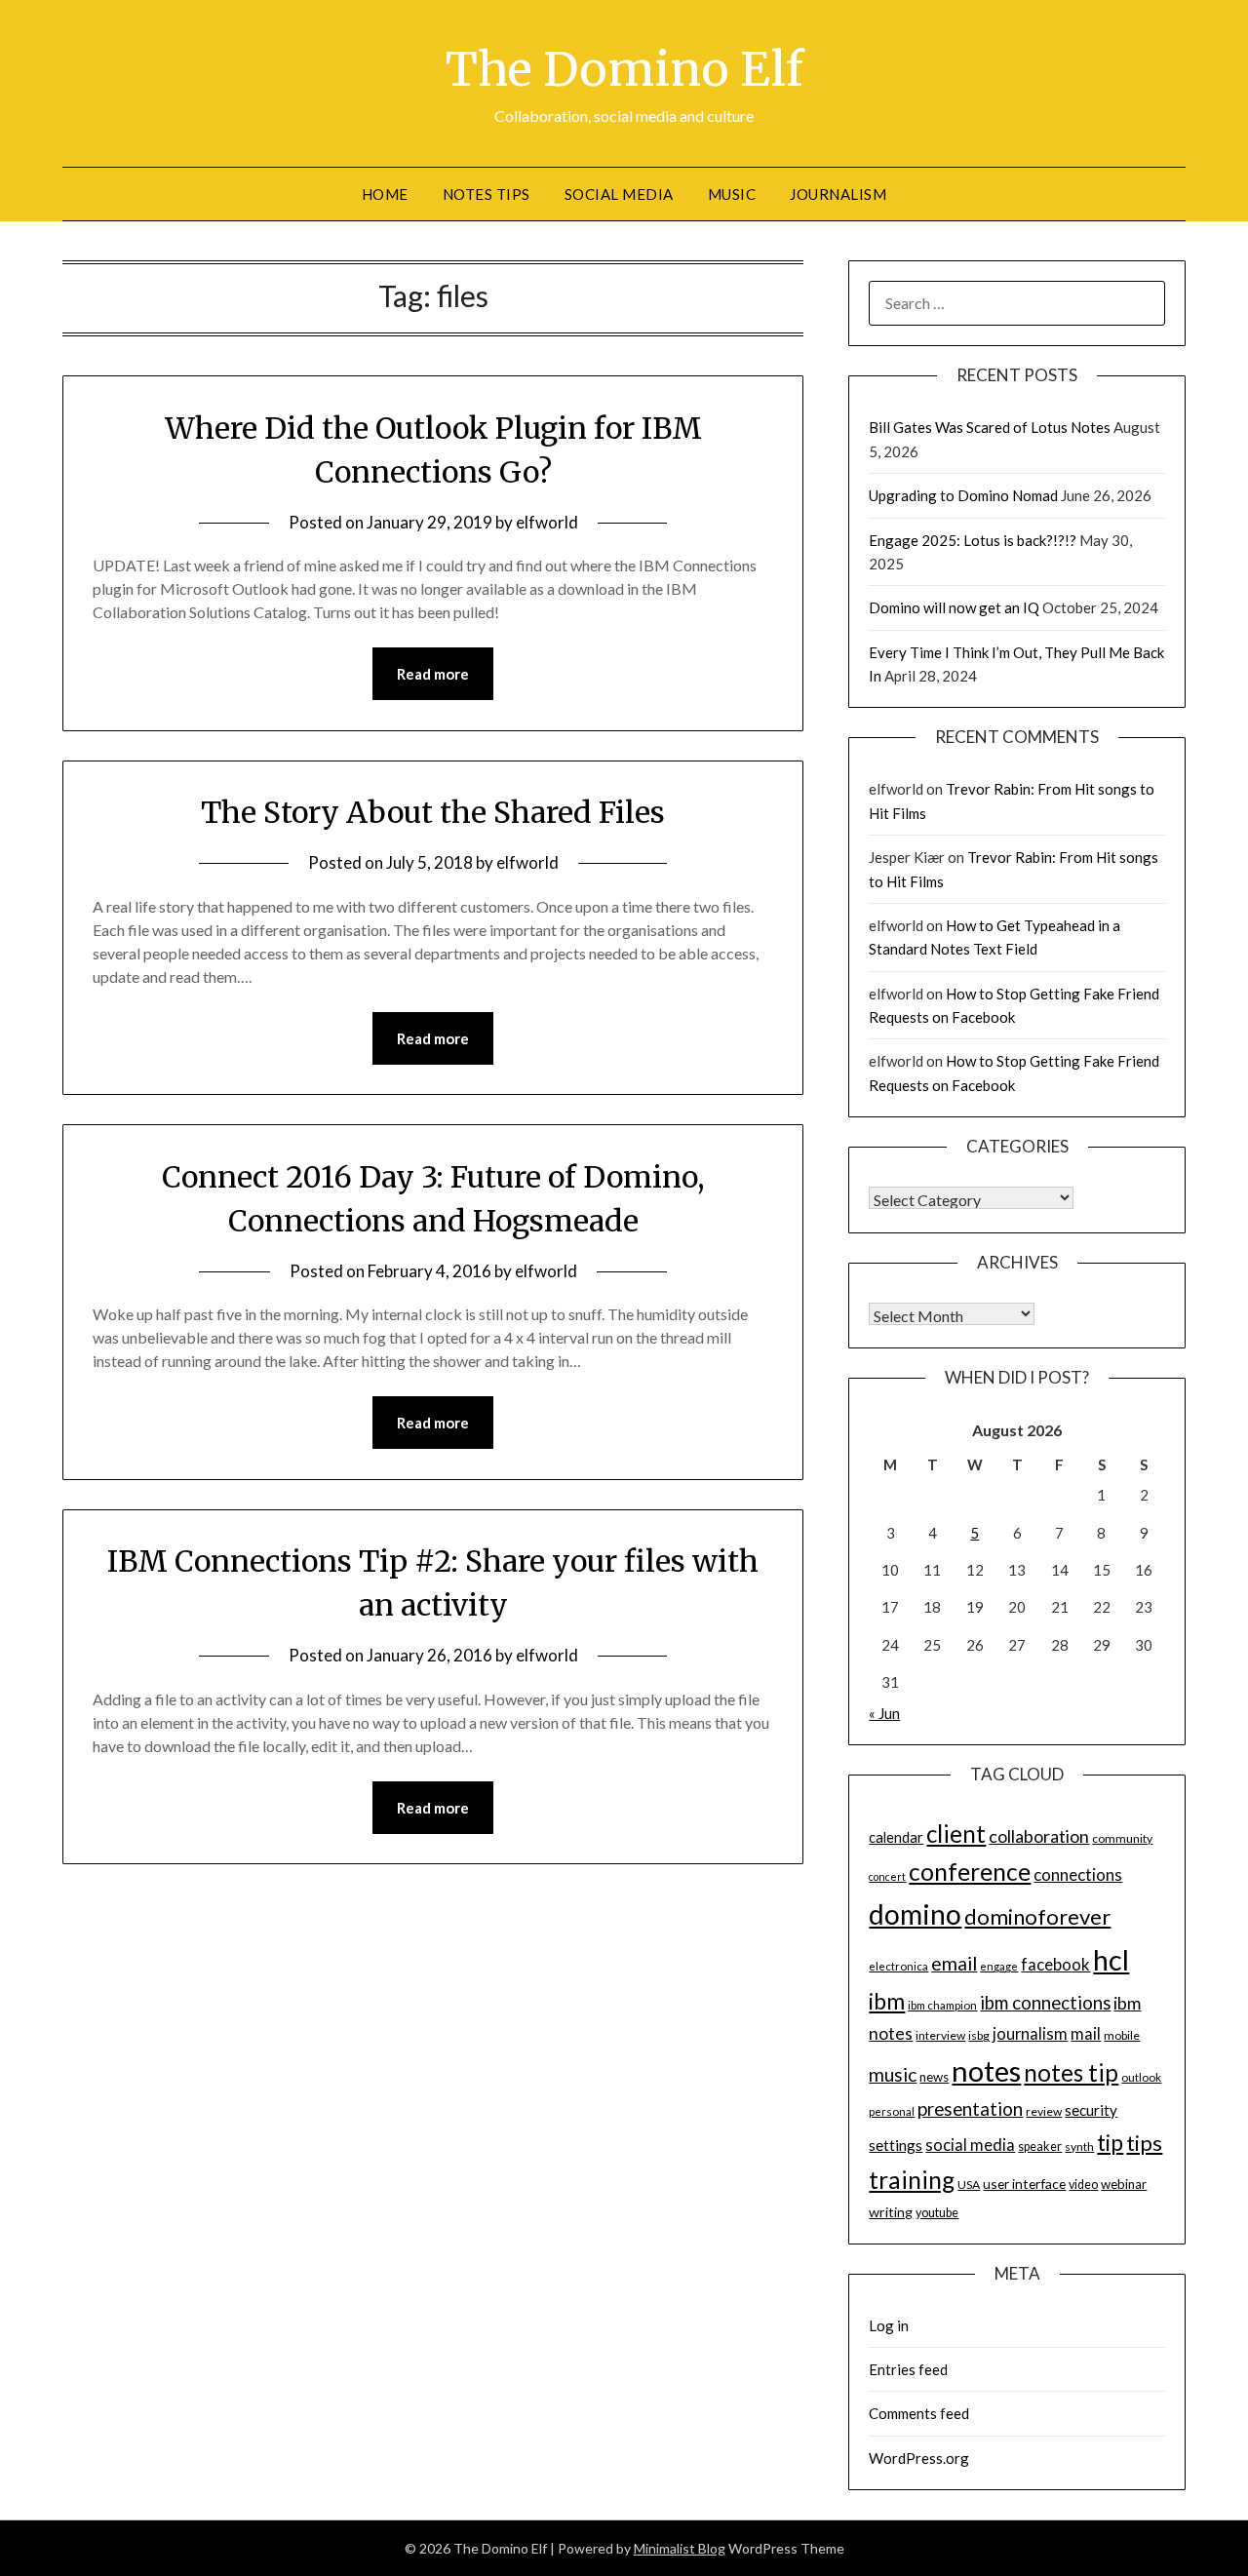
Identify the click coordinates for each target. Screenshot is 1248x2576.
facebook (1055, 1964)
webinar (1124, 2184)
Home (385, 194)
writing (891, 2212)
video (1083, 2185)
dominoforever (1037, 1916)
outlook (1141, 2077)
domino (915, 1914)
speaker (1040, 2147)
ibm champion (942, 2005)
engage (999, 1966)
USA (969, 2185)
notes (986, 2070)
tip (1110, 2142)
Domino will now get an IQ (954, 607)
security (1091, 2110)
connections (1078, 1874)
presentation (970, 2108)
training (912, 2180)
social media (970, 2145)
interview (940, 2035)
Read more (433, 674)
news (934, 2077)
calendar (896, 1837)
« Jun (884, 1713)
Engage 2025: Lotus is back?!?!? (973, 540)
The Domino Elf (624, 69)
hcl (1111, 1959)
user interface (1024, 2184)
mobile (1122, 2035)
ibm (887, 2001)
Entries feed (908, 2369)
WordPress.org (919, 2458)
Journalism (838, 194)
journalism (1030, 2034)
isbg (979, 2035)
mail (1086, 2034)
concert (887, 1876)
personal (892, 2111)
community (1122, 1838)
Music (732, 194)
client (956, 1834)
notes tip (1071, 2072)
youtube (937, 2213)
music (893, 2074)
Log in (889, 2325)
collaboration (1039, 1836)
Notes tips (487, 194)
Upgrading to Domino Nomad (963, 495)
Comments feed (919, 2413)
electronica (898, 1966)
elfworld (547, 522)
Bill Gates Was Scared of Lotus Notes (990, 427)
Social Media (619, 194)
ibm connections (1045, 2003)
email (954, 1963)
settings (896, 2145)
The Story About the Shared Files (433, 812)
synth (1079, 2147)
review (1044, 2111)
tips (1144, 2143)
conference (970, 1872)
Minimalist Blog (680, 2548)
